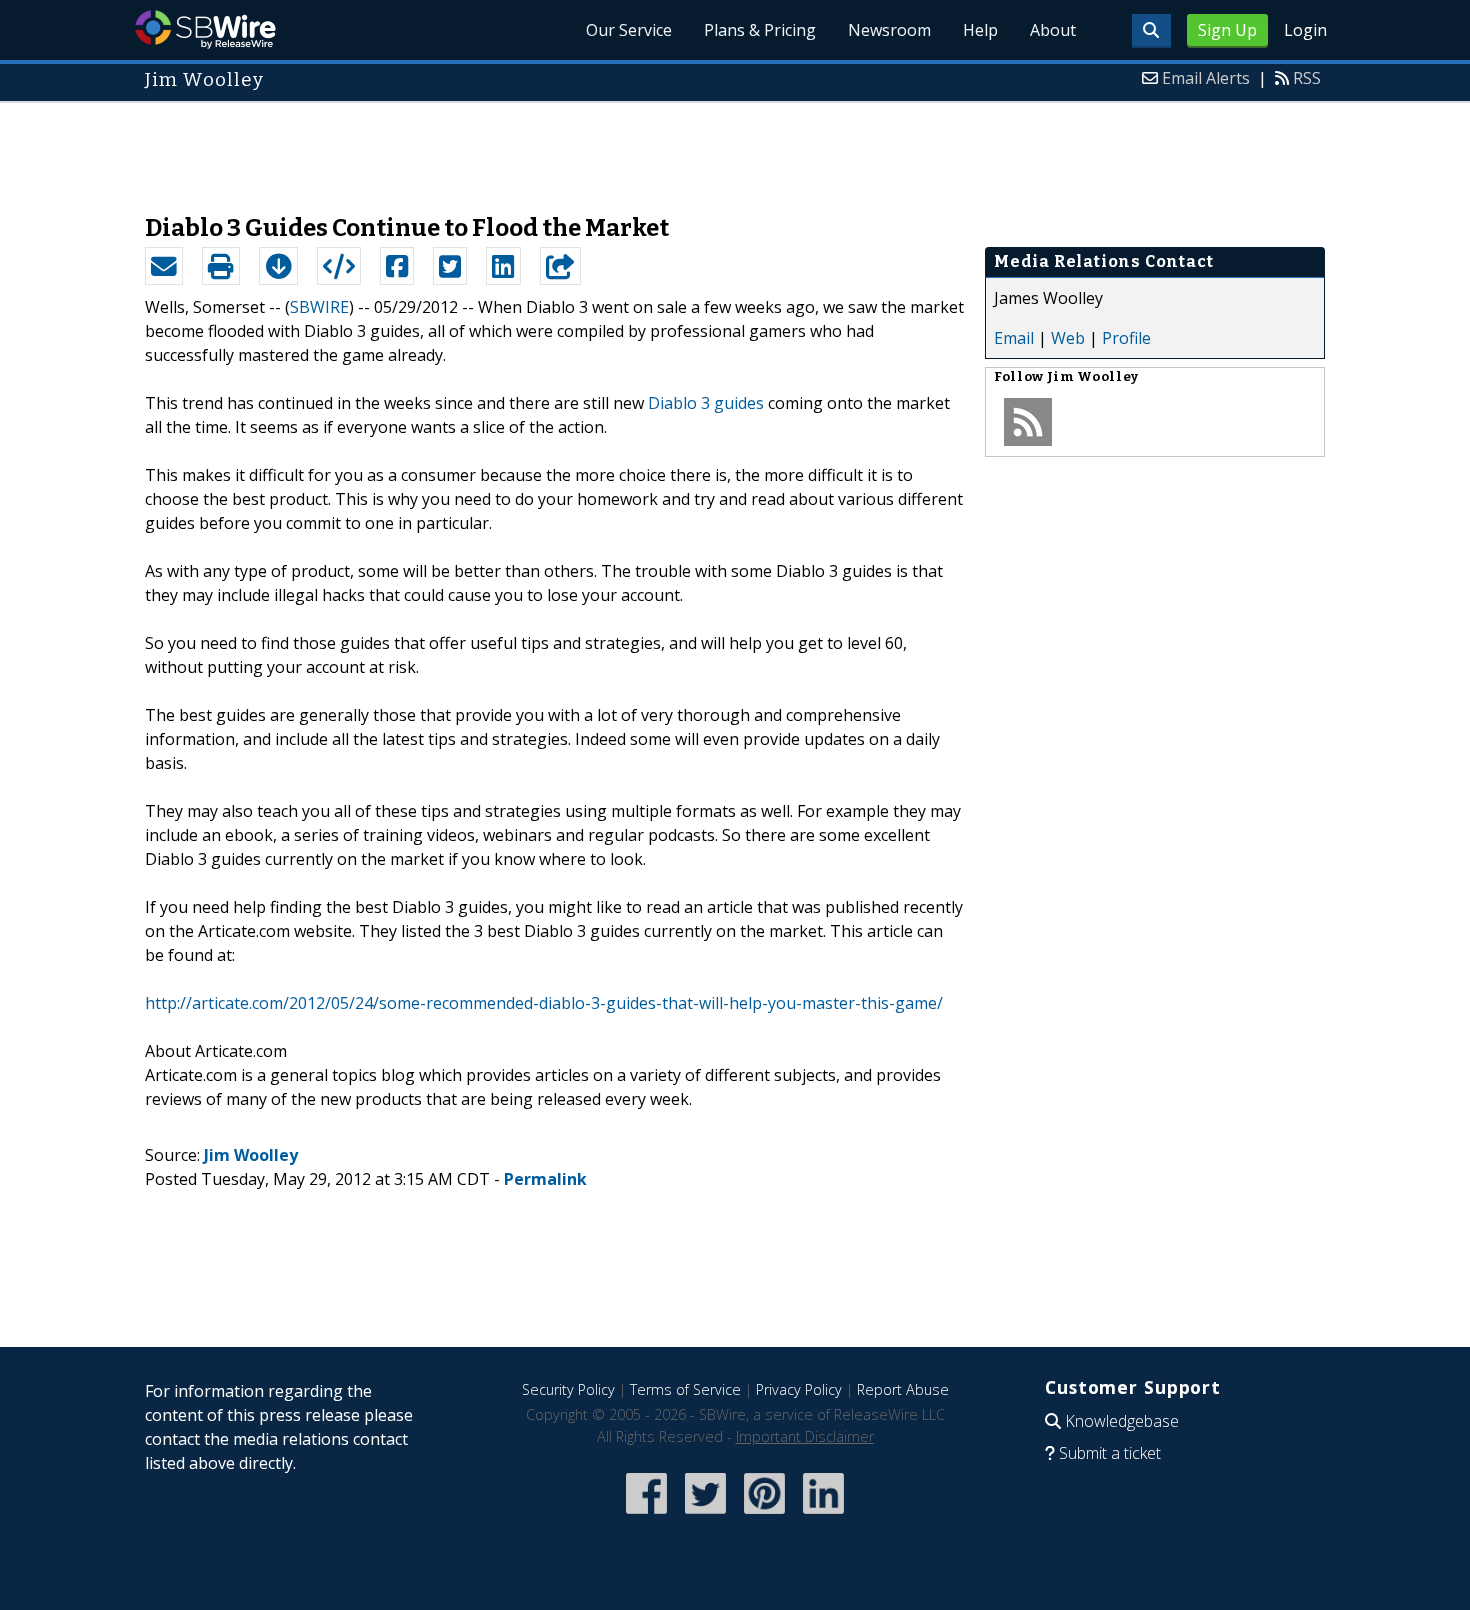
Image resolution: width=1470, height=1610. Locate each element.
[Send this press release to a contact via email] (164, 266)
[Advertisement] (735, 148)
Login (1305, 30)
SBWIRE (319, 307)
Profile (1126, 338)
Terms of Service (685, 1389)
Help (980, 30)
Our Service (629, 30)
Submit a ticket (1110, 1453)
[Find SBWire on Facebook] (646, 1515)
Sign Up (1227, 30)
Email (1014, 338)
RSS (1307, 78)
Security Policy (568, 1389)
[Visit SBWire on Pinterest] (764, 1515)
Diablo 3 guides (706, 403)
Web (1068, 338)
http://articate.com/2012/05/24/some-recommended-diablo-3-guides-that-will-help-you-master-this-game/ (544, 1003)
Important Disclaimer (805, 1436)
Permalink (545, 1179)
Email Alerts (1206, 78)
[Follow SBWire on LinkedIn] (823, 1515)
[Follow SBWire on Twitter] (705, 1515)
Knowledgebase (1122, 1421)
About (1053, 30)
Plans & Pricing (760, 30)
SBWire (205, 29)
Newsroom (889, 30)
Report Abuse (903, 1389)
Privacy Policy (799, 1389)
